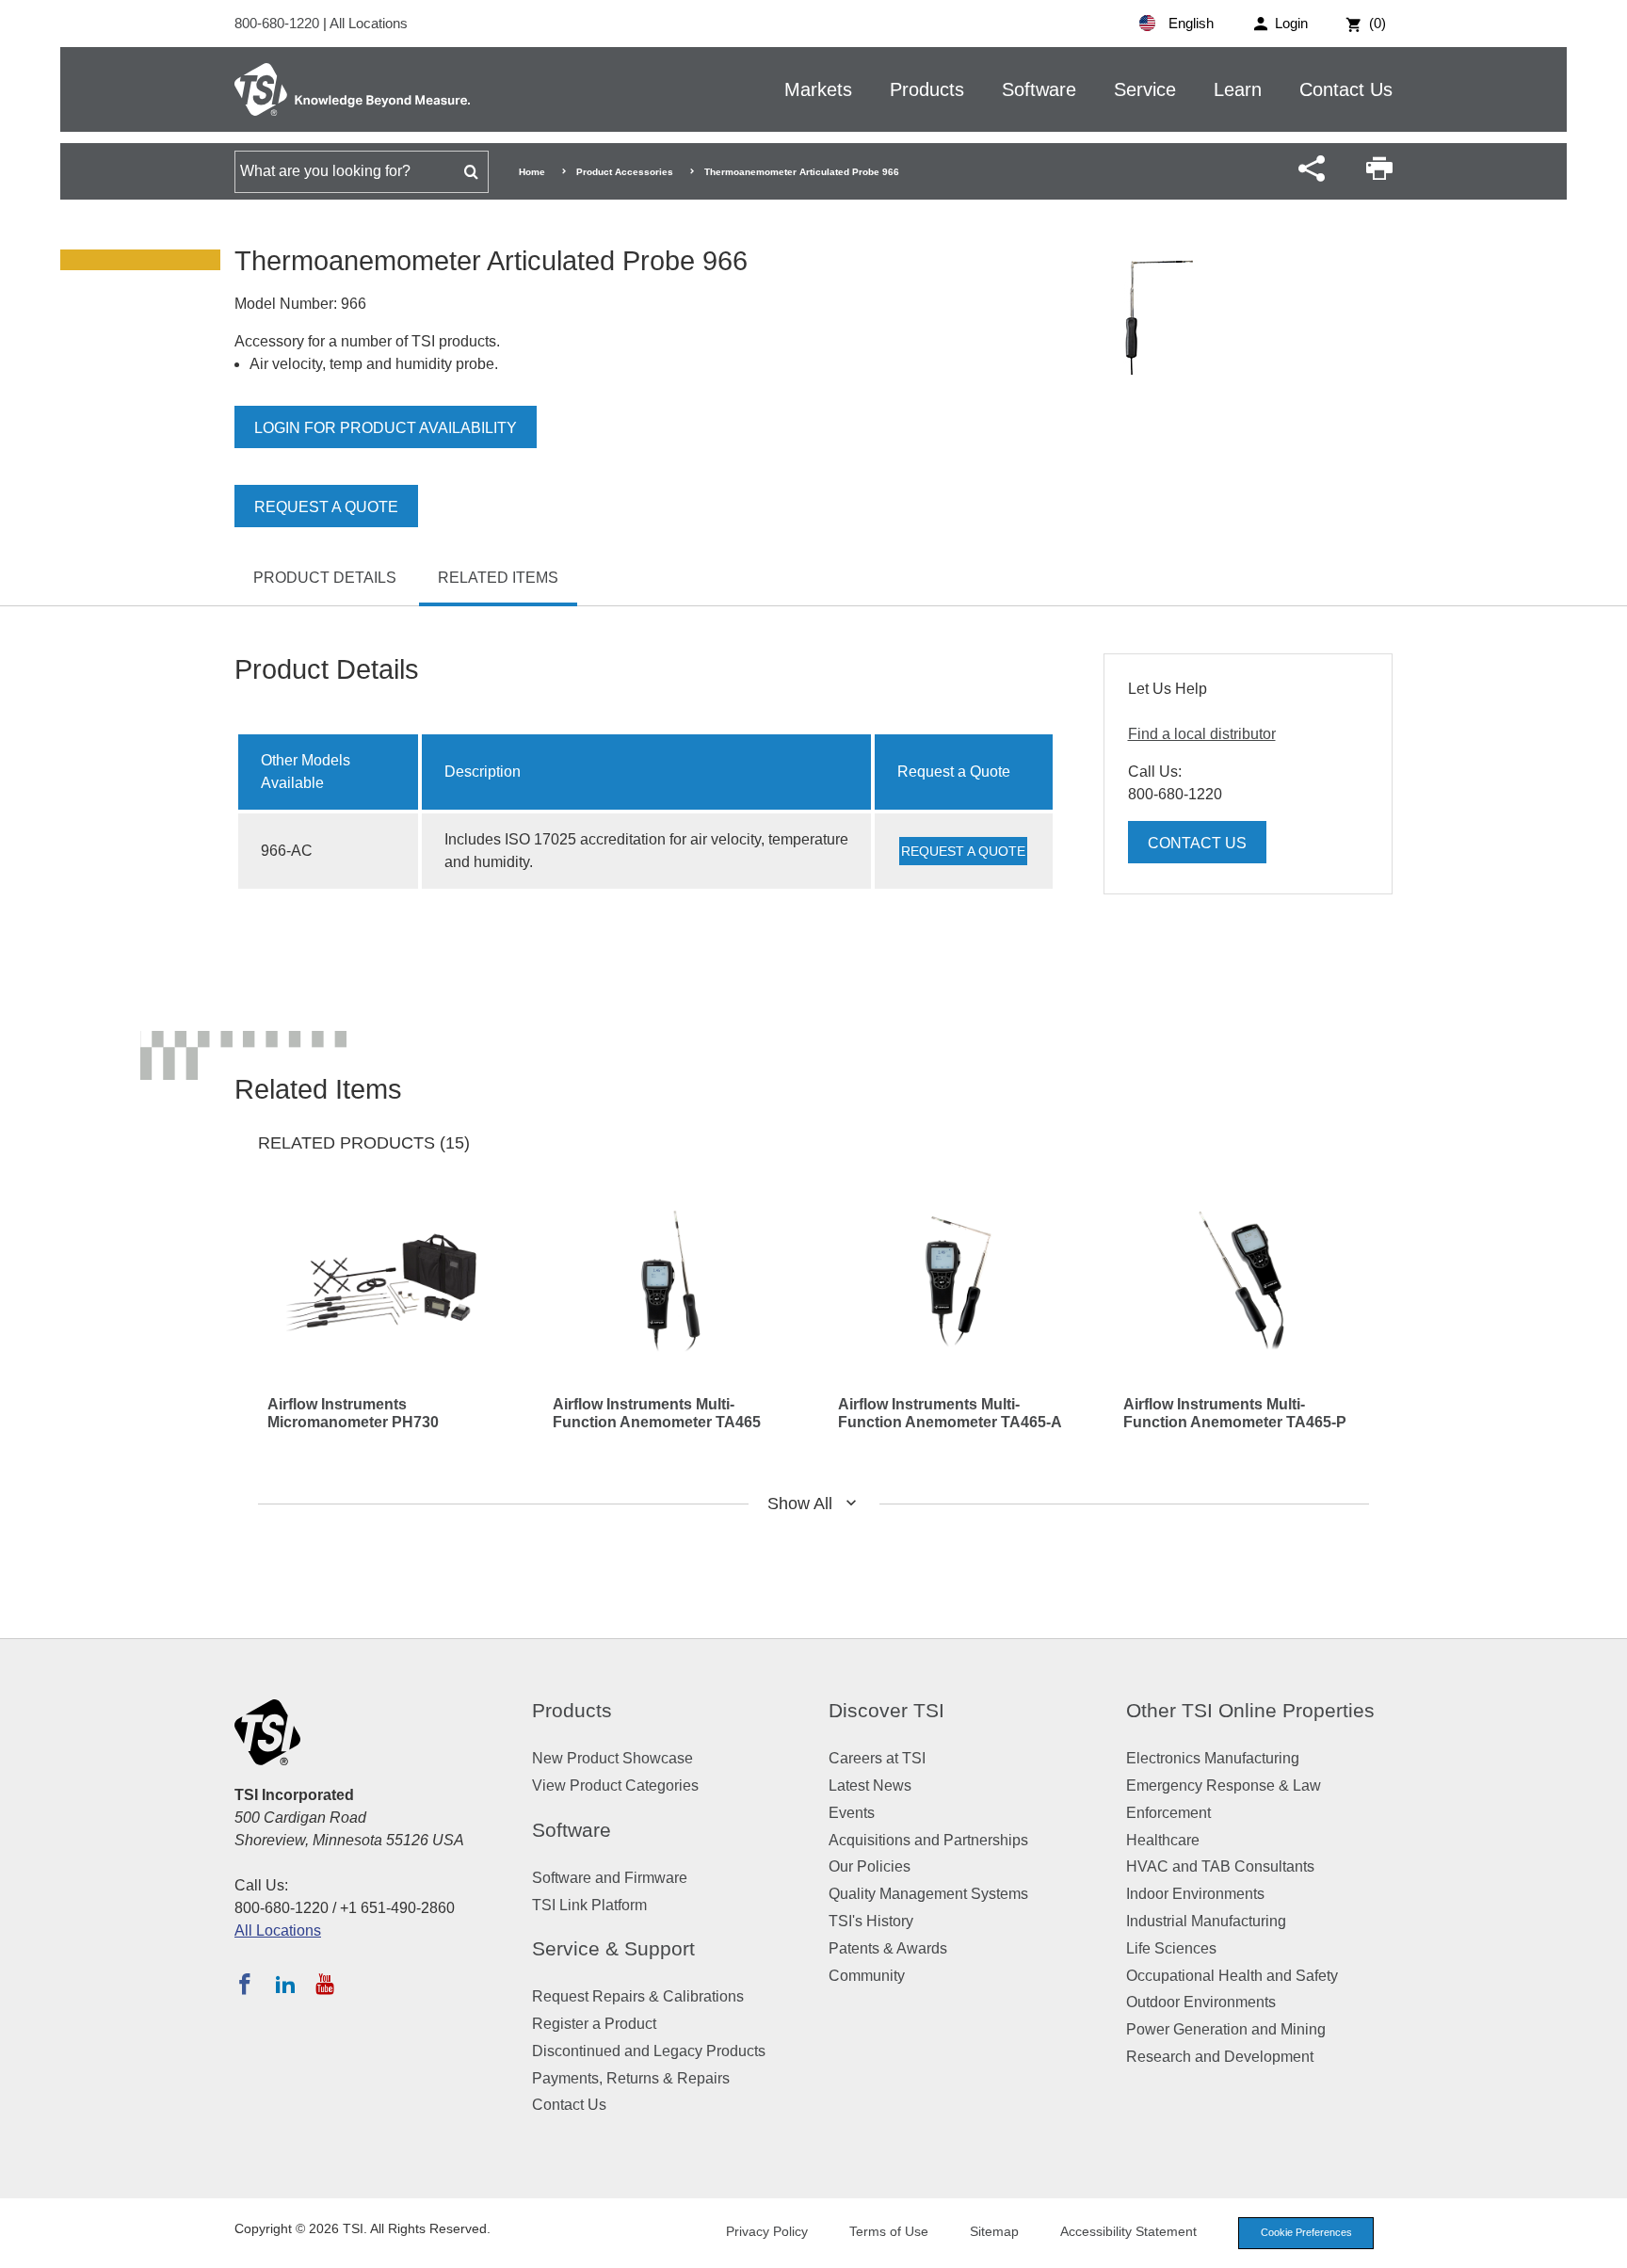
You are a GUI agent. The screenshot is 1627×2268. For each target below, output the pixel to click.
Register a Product (594, 2024)
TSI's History (871, 1921)
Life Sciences (1171, 1948)
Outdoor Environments (1201, 2002)
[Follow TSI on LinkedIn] (285, 1984)
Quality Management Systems (928, 1894)
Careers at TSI (877, 1758)
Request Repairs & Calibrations (638, 1996)
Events (852, 1813)
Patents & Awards (888, 1948)
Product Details (325, 578)
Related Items (498, 578)
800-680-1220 (279, 23)
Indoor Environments (1195, 1894)
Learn (1238, 89)
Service (1145, 89)
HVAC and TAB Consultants (1220, 1866)
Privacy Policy (767, 2231)
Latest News (870, 1785)
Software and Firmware (610, 1878)
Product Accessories (625, 172)
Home (532, 172)
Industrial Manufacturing (1206, 1921)
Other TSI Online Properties (1250, 1710)
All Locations (369, 23)
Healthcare (1163, 1840)
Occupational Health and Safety (1232, 1976)
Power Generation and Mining (1226, 2029)
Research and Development (1220, 2057)
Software (1039, 89)
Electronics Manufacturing (1213, 1758)
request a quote (963, 851)
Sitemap (994, 2231)
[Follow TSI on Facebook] (245, 1984)
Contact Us (1346, 89)
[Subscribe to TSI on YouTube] (324, 1984)
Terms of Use (889, 2231)
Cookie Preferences (1306, 2232)
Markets (818, 89)
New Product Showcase (612, 1758)
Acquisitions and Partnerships (928, 1840)
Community (867, 1976)
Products (927, 89)
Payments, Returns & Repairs (631, 2078)
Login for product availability (386, 428)
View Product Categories (615, 1785)
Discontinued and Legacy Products (649, 2051)
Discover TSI (886, 1710)
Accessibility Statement (1128, 2231)
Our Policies (870, 1866)
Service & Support (613, 1948)
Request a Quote (326, 507)
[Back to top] (1603, 2244)
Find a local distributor (1202, 734)
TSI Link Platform (589, 1905)
